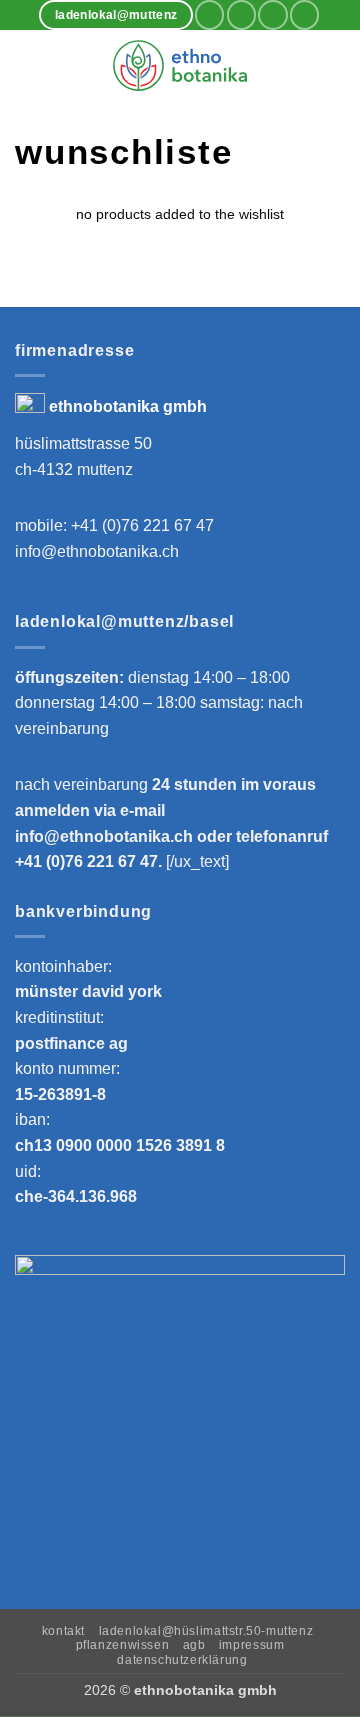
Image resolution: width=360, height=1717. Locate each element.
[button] (27, 65)
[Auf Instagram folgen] (241, 14)
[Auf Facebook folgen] (209, 14)
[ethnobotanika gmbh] (180, 65)
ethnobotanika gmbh (128, 406)
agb (194, 1645)
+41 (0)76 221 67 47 (142, 525)
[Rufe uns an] (304, 14)
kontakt (63, 1631)
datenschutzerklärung (182, 1660)
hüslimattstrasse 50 (83, 443)
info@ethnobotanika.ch (97, 551)
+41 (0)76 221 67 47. (90, 861)
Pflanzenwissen (123, 1645)
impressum (252, 1645)
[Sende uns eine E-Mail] (272, 14)
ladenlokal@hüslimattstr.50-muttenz (206, 1631)
